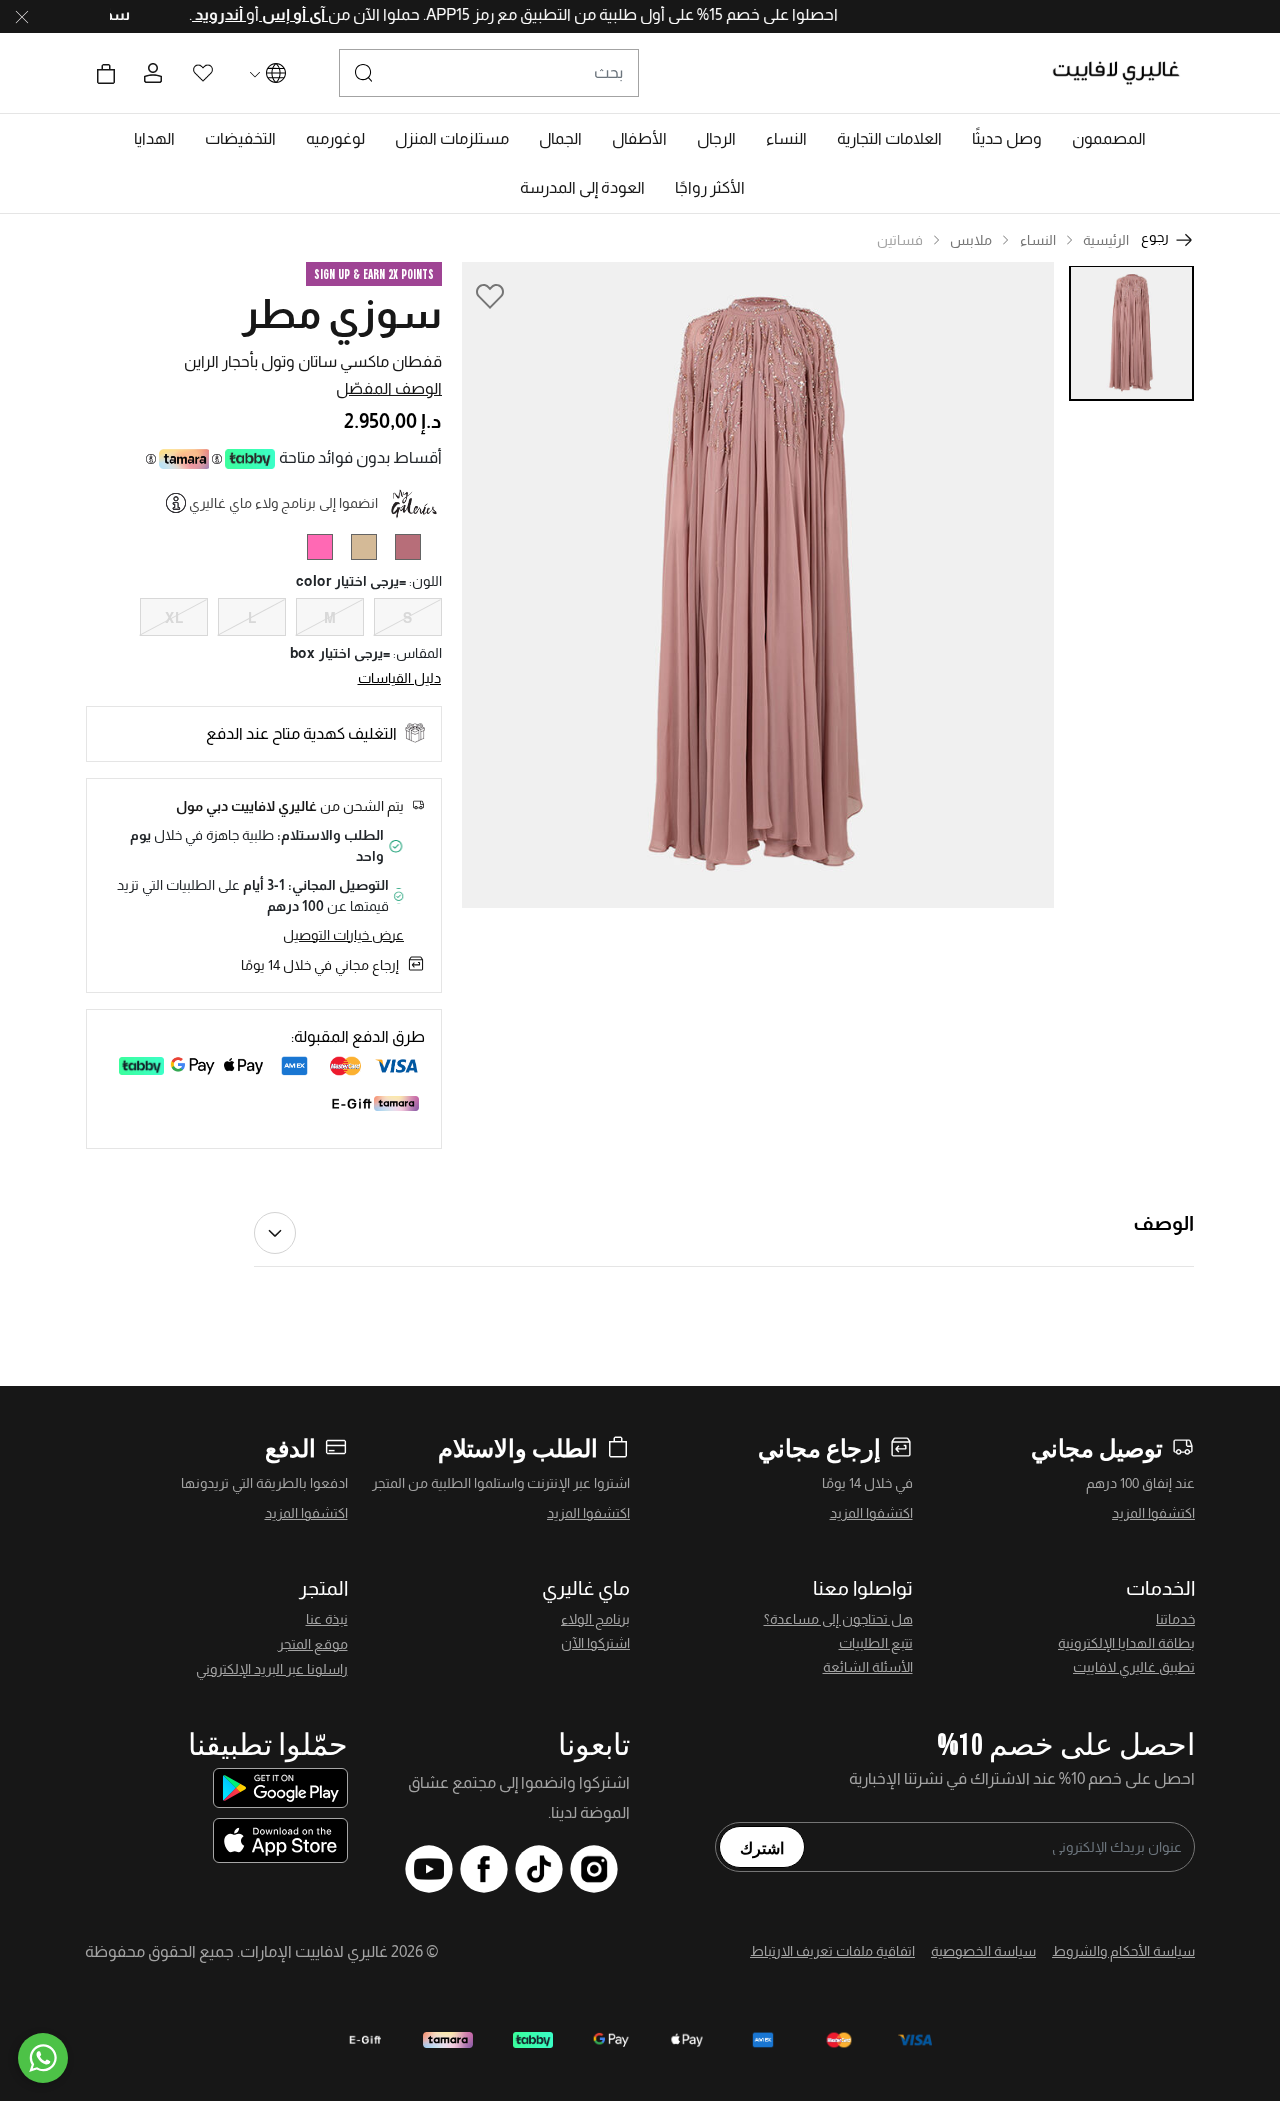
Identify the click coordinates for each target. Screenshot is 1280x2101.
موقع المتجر (313, 1644)
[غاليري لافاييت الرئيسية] (1124, 73)
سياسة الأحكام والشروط (1123, 1951)
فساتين (900, 240)
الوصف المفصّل (389, 388)
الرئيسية (1106, 240)
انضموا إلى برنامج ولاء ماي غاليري (283, 503)
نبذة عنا (327, 1619)
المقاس (417, 653)
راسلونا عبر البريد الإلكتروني (272, 1669)
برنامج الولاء (595, 1619)
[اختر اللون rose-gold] (415, 550)
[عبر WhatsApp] (43, 2058)
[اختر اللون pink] (327, 550)
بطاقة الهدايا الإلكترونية (1126, 1643)
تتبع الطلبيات (876, 1643)
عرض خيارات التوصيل (343, 935)
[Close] (22, 17)
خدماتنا (1175, 1619)
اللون (425, 581)
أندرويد (188, 14)
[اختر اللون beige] (371, 550)
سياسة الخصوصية (983, 1951)
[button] (1109, 139)
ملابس (971, 240)
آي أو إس (262, 14)
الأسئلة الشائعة (868, 1667)
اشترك (762, 1847)
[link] (889, 139)
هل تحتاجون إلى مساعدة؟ (838, 1619)
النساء (1038, 240)
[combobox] (489, 73)
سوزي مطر (342, 314)
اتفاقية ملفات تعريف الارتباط (832, 1951)
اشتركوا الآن (595, 1643)
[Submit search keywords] (364, 73)
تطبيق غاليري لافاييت (1134, 1667)
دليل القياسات (400, 678)
